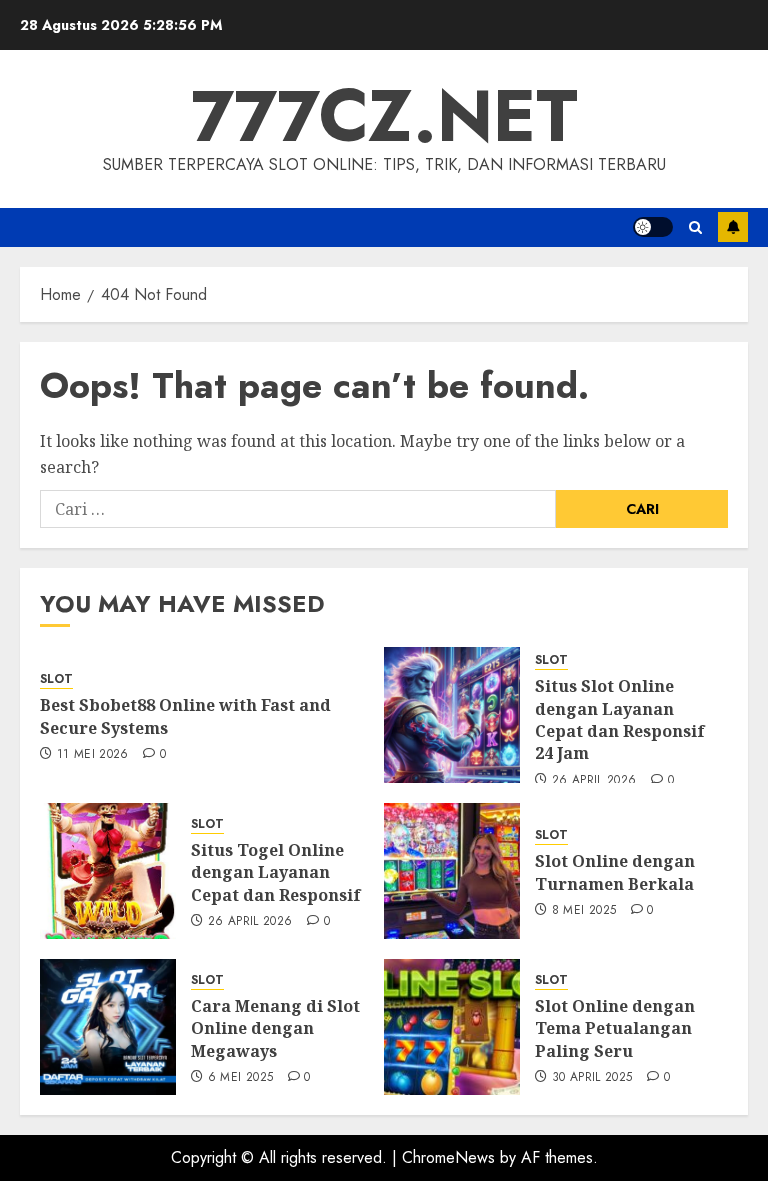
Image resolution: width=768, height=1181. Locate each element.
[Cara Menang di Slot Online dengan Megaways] (108, 1027)
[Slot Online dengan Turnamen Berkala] (452, 871)
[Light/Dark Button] (653, 227)
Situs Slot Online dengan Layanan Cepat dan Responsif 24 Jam (620, 719)
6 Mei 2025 (241, 1078)
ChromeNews (448, 1157)
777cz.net (384, 116)
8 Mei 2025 (584, 911)
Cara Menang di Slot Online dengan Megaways (275, 1028)
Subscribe (733, 227)
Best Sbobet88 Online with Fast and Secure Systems (185, 716)
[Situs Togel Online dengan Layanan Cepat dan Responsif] (108, 871)
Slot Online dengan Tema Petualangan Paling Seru (615, 1028)
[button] (695, 227)
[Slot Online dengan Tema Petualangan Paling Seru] (452, 1027)
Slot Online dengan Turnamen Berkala (615, 872)
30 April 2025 (592, 1078)
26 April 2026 (594, 781)
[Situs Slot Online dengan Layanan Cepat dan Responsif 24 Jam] (452, 715)
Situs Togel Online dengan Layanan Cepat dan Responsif (276, 872)
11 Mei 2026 (93, 755)
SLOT (56, 679)
